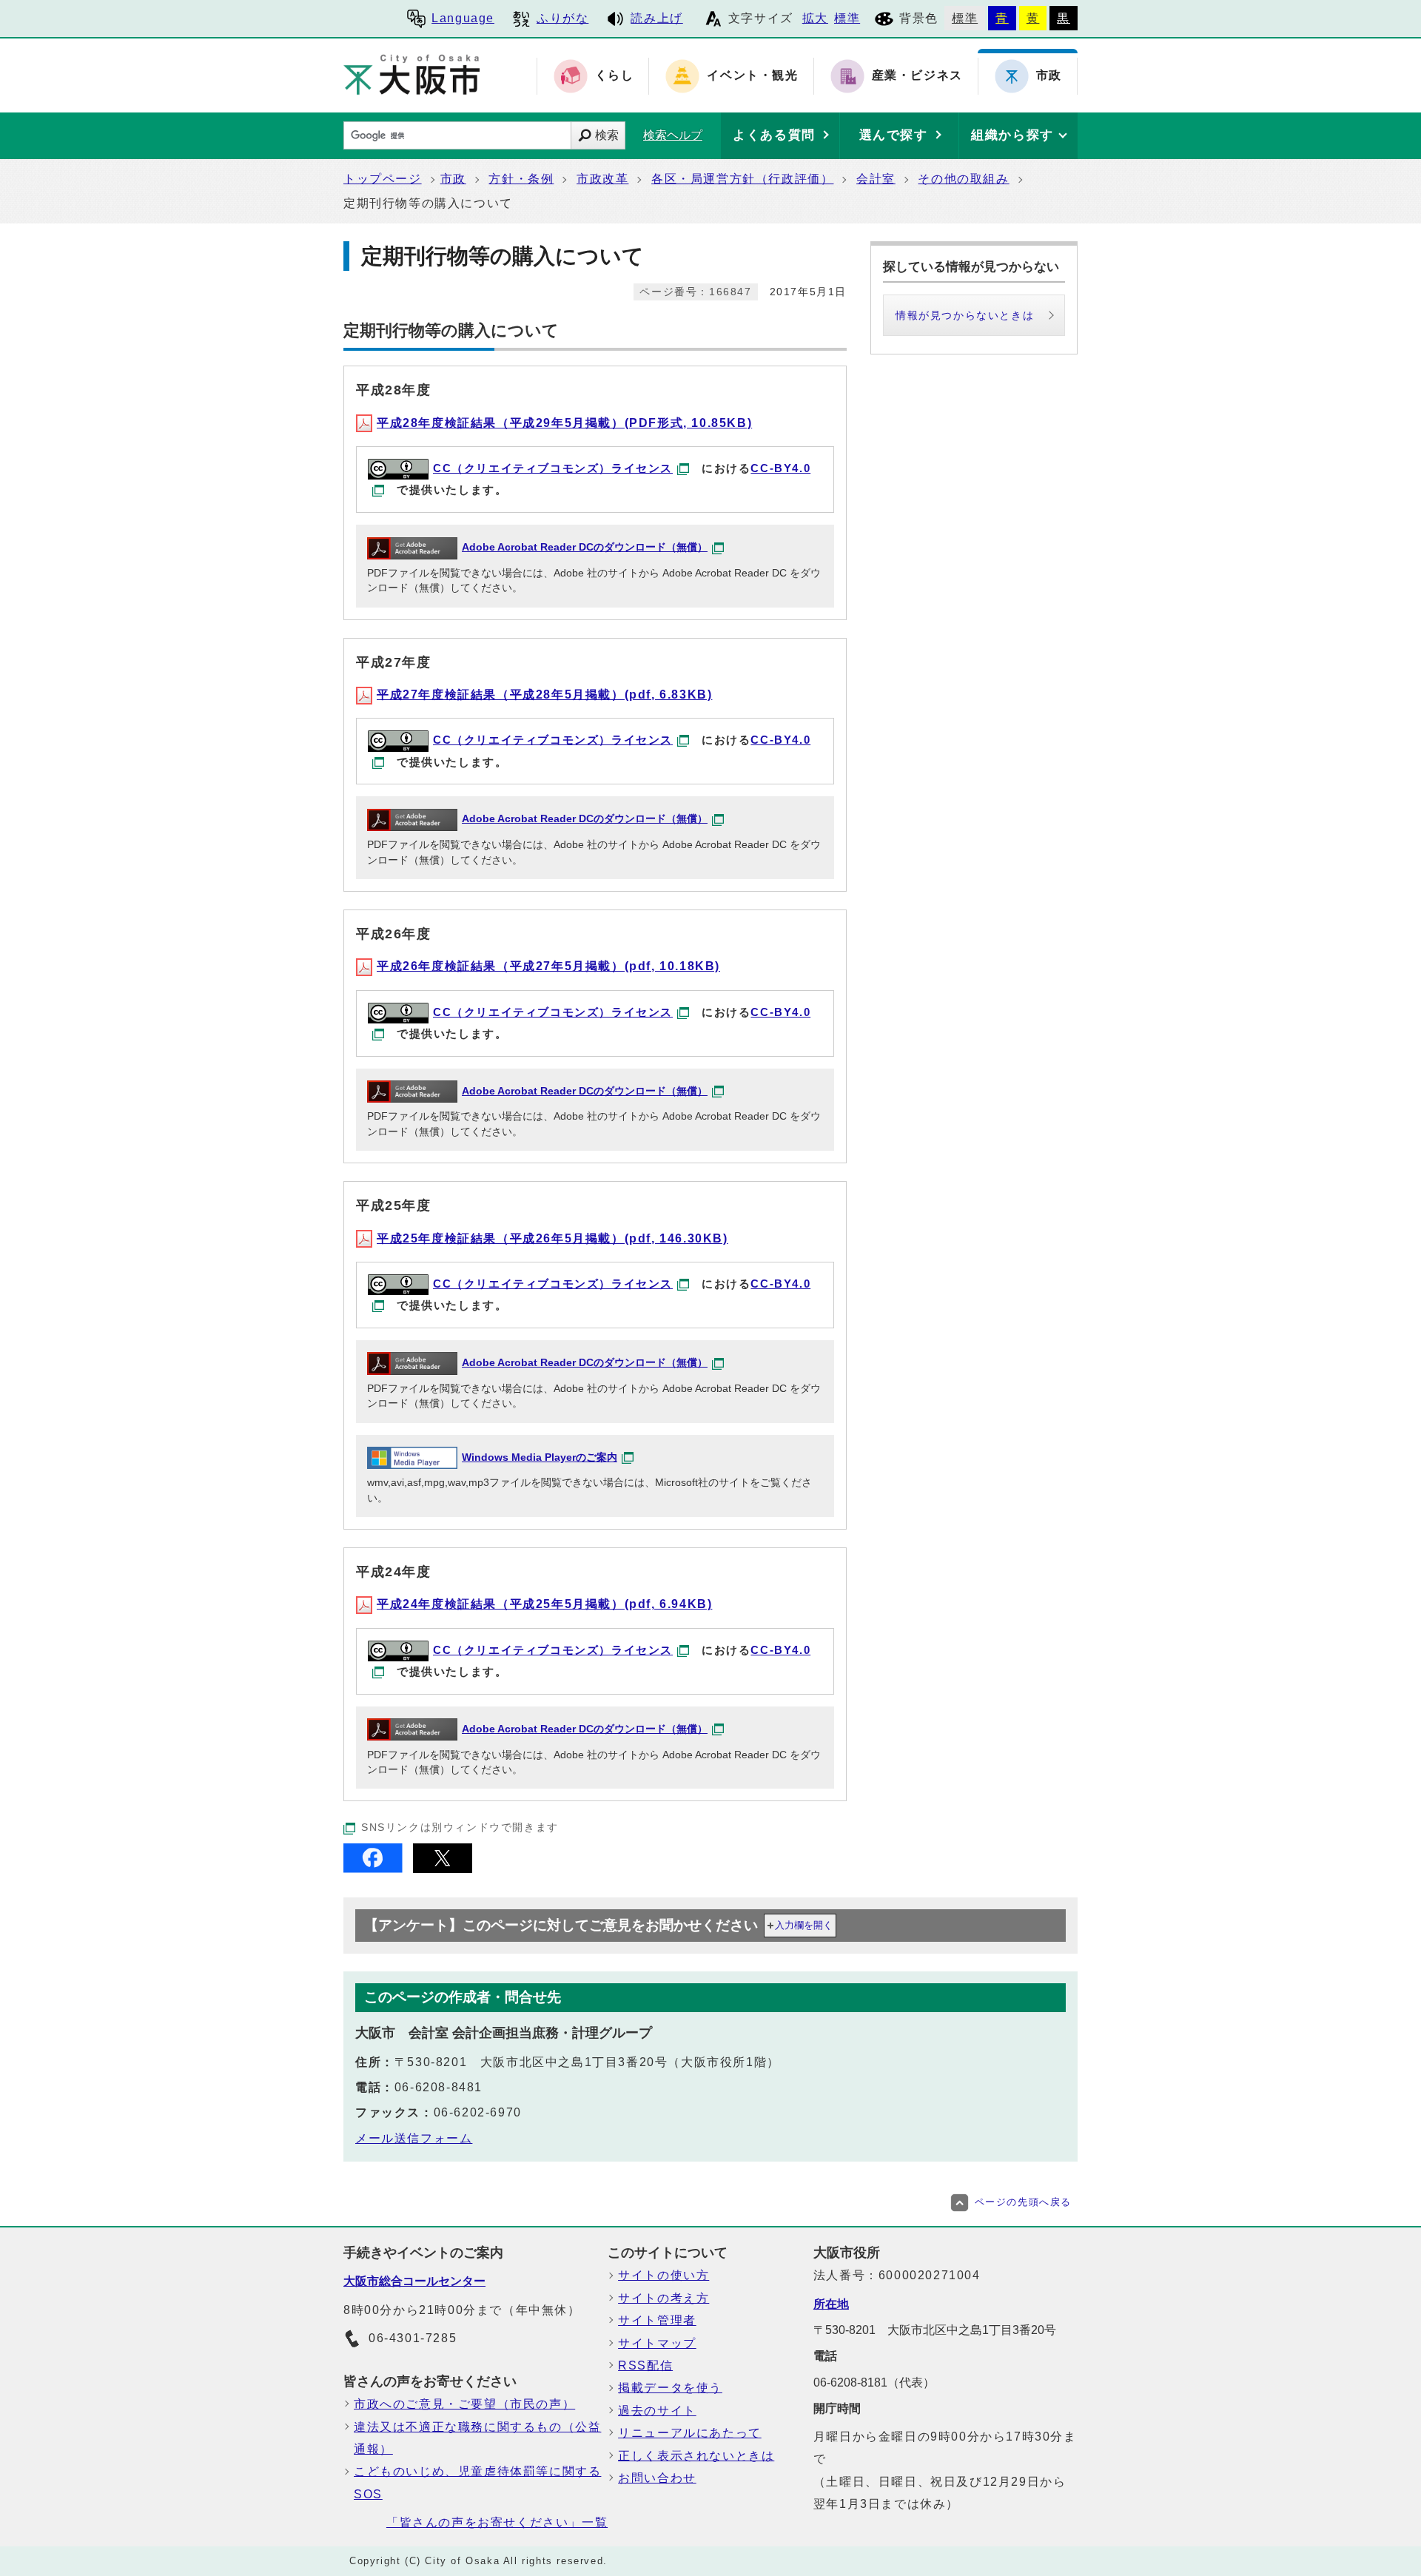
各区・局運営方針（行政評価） (742, 179)
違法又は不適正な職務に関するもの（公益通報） (477, 2438)
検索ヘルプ (673, 135)
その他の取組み (963, 179)
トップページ (383, 179)
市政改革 (602, 179)
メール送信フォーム (414, 2138)
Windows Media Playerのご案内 (540, 1457)
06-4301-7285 (413, 2338)
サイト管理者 (657, 2320)
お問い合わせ (657, 2478)
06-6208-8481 (439, 2087)
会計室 (876, 179)
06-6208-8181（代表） (874, 2382)
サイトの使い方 (664, 2275)
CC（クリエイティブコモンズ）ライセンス (553, 468)
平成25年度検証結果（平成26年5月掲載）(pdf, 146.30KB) (552, 1238)
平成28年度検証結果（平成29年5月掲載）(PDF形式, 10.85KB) (564, 423)
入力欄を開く (804, 1925)
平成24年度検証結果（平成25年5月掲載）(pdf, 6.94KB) (544, 1604)
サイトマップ (657, 2343)
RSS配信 (645, 2365)
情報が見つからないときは (965, 315)
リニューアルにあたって (690, 2433)
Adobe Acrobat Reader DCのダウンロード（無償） (585, 547)
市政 (453, 179)
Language (463, 18)
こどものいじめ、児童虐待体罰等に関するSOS (477, 2482)
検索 (607, 135)
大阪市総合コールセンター (414, 2281)
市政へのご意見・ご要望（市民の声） (464, 2404)
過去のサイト (657, 2411)
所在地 (831, 2304)
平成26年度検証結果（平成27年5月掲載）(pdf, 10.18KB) (548, 966)
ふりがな (562, 18)
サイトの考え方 (664, 2298)
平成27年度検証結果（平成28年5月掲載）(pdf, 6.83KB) (544, 695)
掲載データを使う (670, 2388)
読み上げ (656, 18)
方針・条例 (521, 179)
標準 (847, 18)
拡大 (815, 18)
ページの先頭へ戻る (1023, 2202)
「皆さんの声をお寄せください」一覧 (497, 2522)
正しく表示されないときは (696, 2456)
